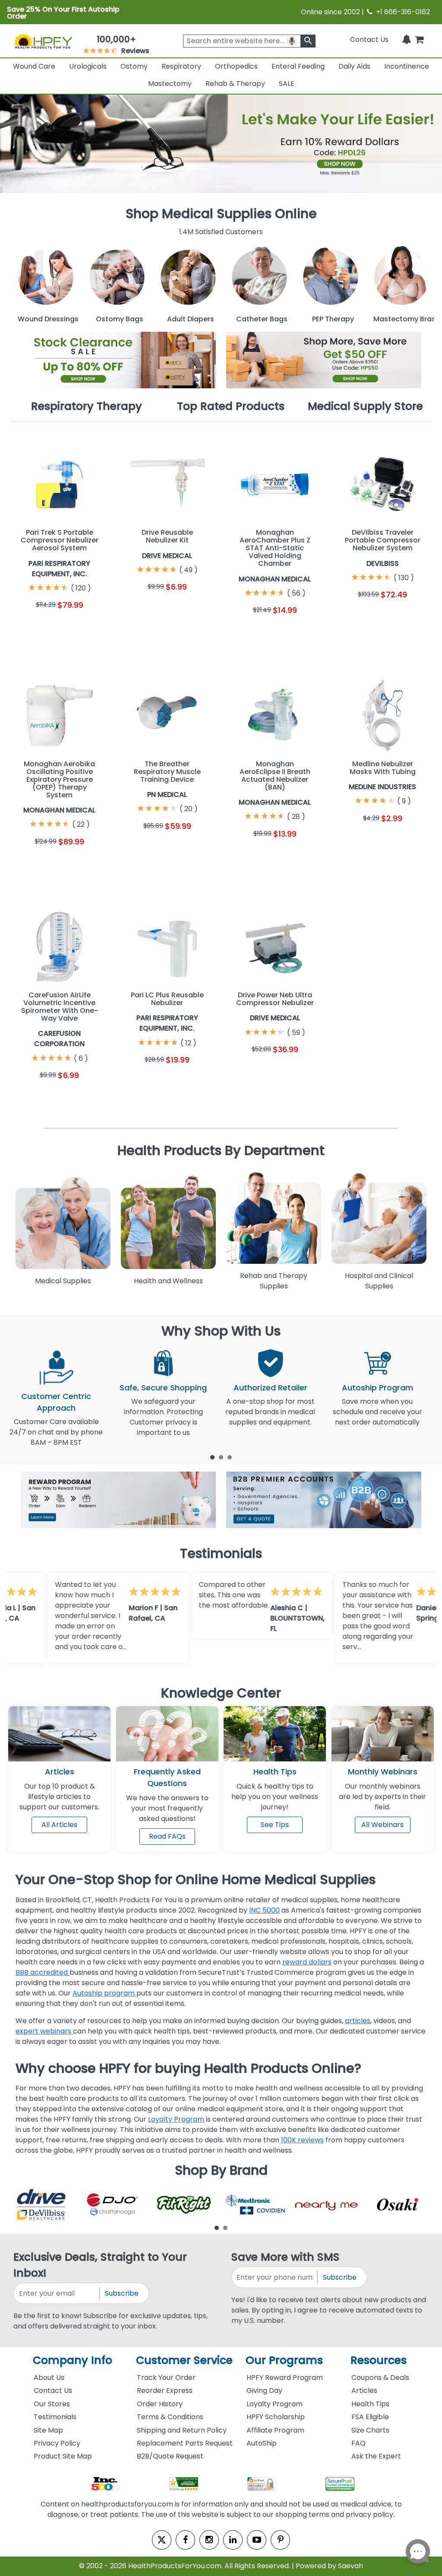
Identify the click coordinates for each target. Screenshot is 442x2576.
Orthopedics (236, 66)
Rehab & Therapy (235, 84)
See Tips (275, 1825)
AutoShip (262, 2443)
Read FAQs (167, 1836)
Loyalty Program (176, 2119)
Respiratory (181, 66)
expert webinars (44, 2031)
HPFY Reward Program (285, 2378)
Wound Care (34, 66)
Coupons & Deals (380, 2378)
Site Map (48, 2430)
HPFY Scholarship (276, 2417)
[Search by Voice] (292, 41)
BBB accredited (43, 1972)
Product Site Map (63, 2456)
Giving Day (264, 2390)
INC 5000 (264, 1910)
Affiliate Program (275, 2430)
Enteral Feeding (298, 66)
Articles (60, 1772)
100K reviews (302, 2140)
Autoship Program (377, 1388)
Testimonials (55, 2417)
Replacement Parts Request (185, 2443)
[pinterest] (280, 2540)
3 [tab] (230, 1457)
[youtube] (257, 2540)
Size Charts (370, 2430)
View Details (84, 631)
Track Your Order (166, 2378)
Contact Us (369, 40)
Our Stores (52, 2404)
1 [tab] (212, 1457)
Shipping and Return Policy (182, 2430)
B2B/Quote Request (170, 2456)
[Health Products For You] (43, 41)
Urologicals (88, 66)
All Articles (59, 1825)
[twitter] (162, 2540)
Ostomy (134, 66)
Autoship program (104, 1993)
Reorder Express (165, 2390)
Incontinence (407, 66)
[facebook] (185, 2540)
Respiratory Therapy (87, 406)
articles (358, 2021)
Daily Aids (354, 66)
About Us (49, 2378)
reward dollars (307, 1962)
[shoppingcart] (419, 40)
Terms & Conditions (170, 2417)
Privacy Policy (57, 2443)
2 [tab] (221, 1457)
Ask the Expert (376, 2456)
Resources (379, 2360)
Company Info (73, 2360)
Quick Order (35, 631)
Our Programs (284, 2360)
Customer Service (184, 2360)
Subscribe (122, 2293)
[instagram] (209, 2540)
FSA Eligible (370, 2417)
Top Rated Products (231, 406)
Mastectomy (170, 84)
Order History (160, 2404)
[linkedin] (233, 2540)
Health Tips (370, 2404)
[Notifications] (407, 40)
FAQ (358, 2443)
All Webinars (382, 1825)
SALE (287, 84)
